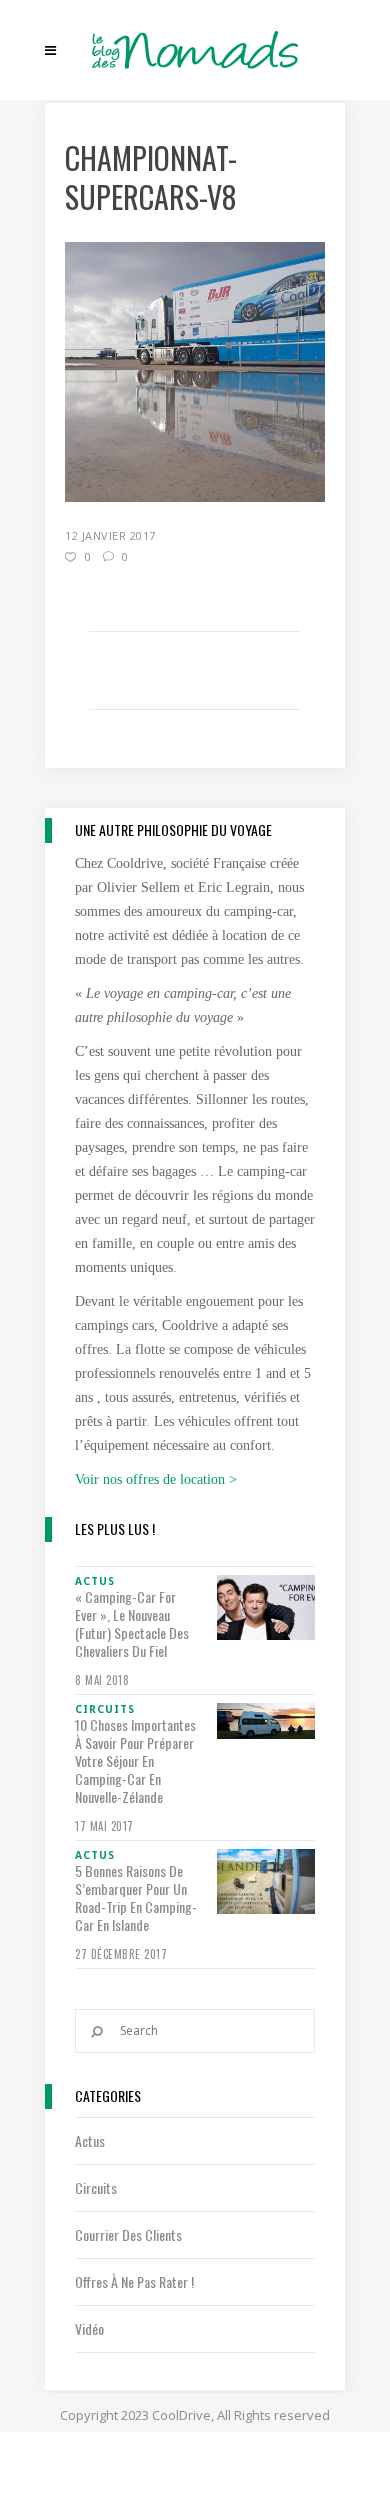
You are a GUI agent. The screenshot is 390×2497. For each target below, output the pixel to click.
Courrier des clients (128, 2234)
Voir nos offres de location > (156, 1479)
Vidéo (89, 2328)
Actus (90, 2140)
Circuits (96, 2187)
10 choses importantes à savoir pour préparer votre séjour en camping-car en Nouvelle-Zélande (135, 1761)
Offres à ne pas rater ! (134, 2281)
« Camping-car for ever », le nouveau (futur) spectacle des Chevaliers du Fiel (132, 1624)
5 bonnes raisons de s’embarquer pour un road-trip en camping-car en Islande (136, 1898)
